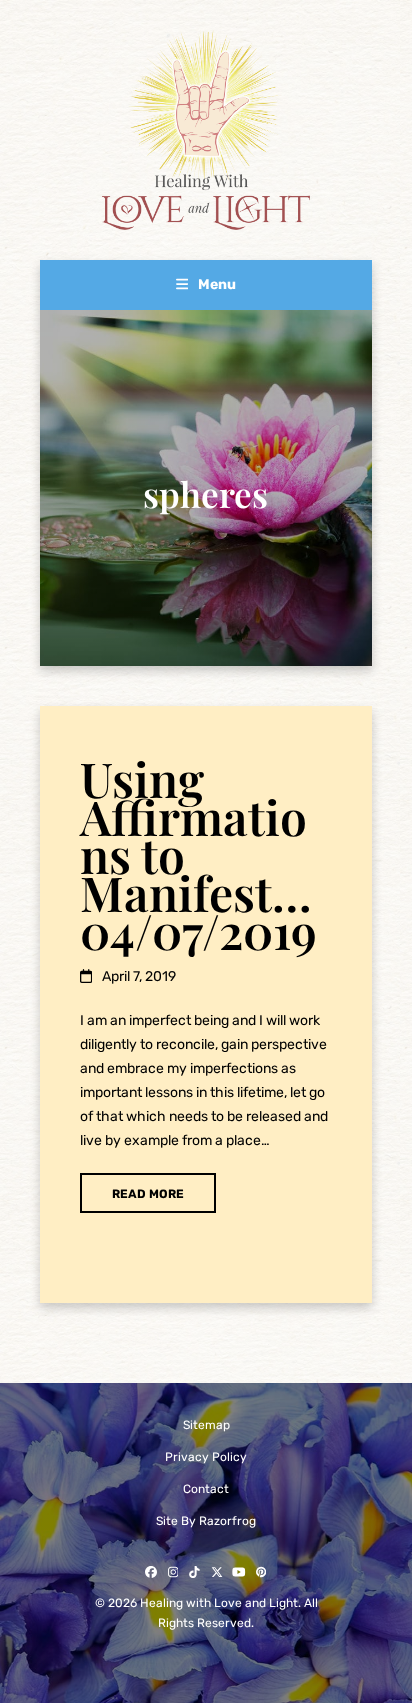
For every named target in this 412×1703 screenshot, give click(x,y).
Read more (148, 1194)
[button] (206, 284)
